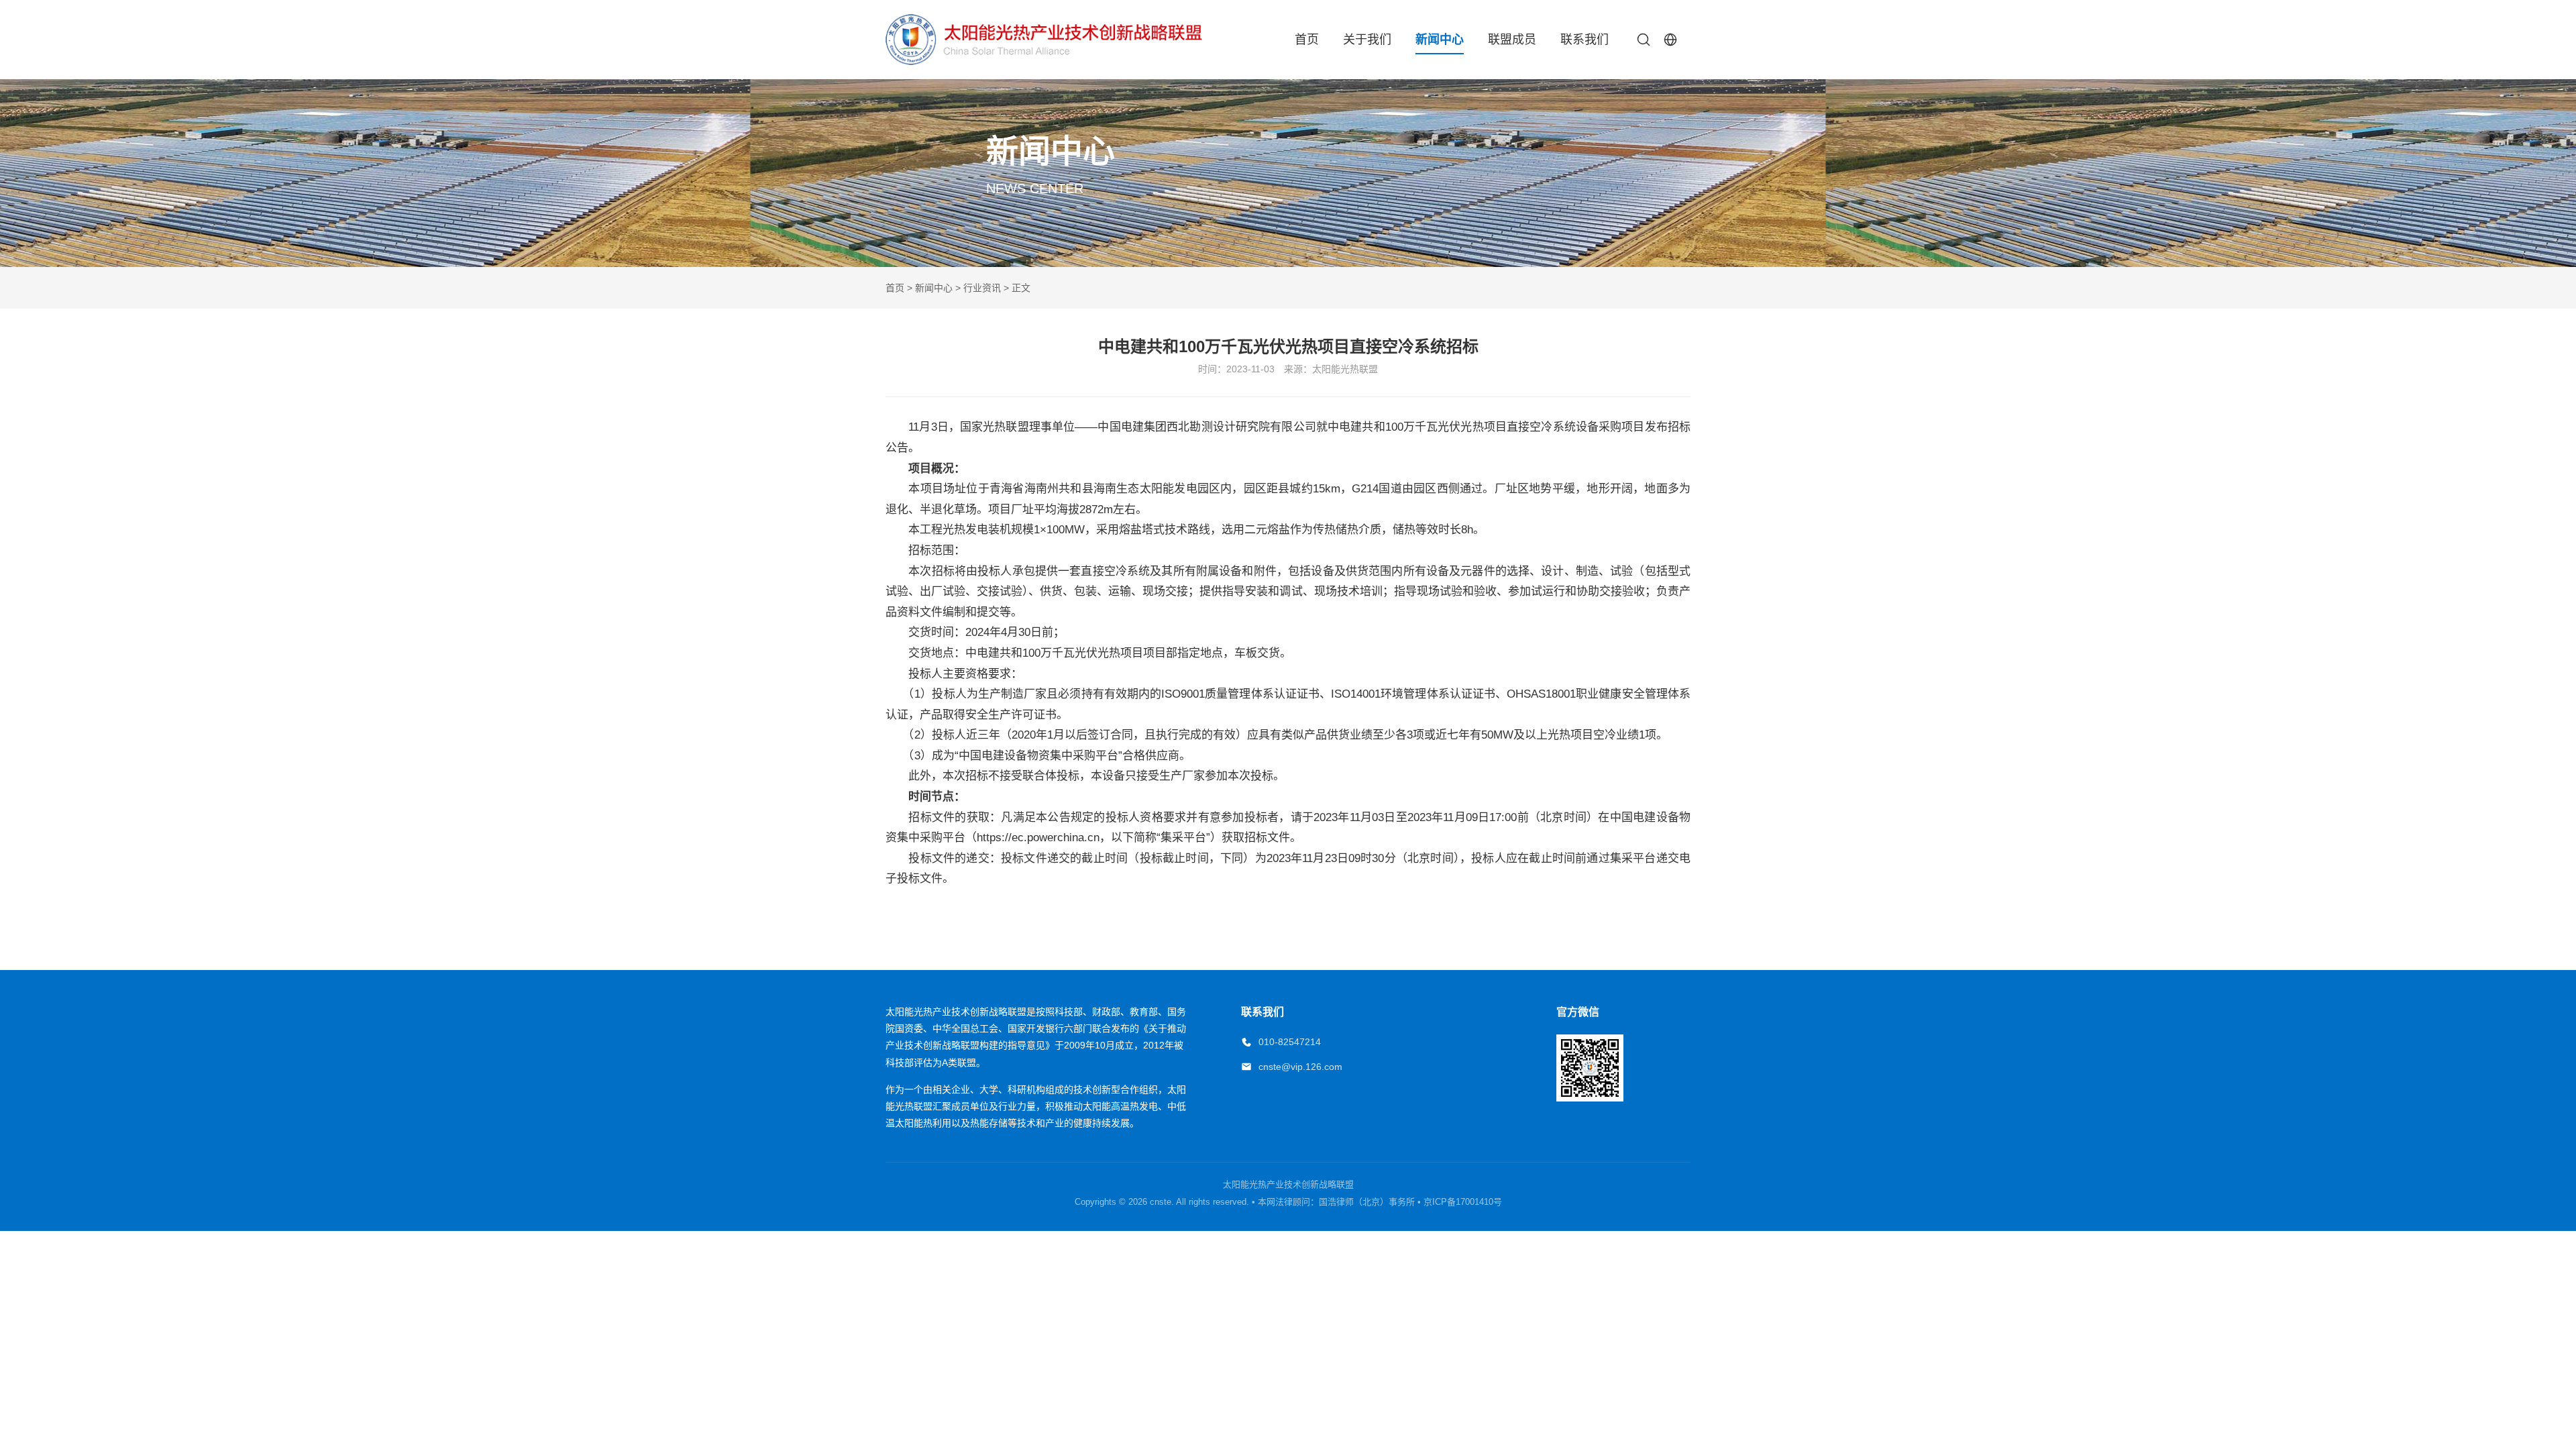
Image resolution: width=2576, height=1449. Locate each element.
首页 (1307, 40)
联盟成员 (1512, 40)
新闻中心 (1440, 40)
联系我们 (1585, 40)
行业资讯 (982, 288)
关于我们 (1367, 40)
